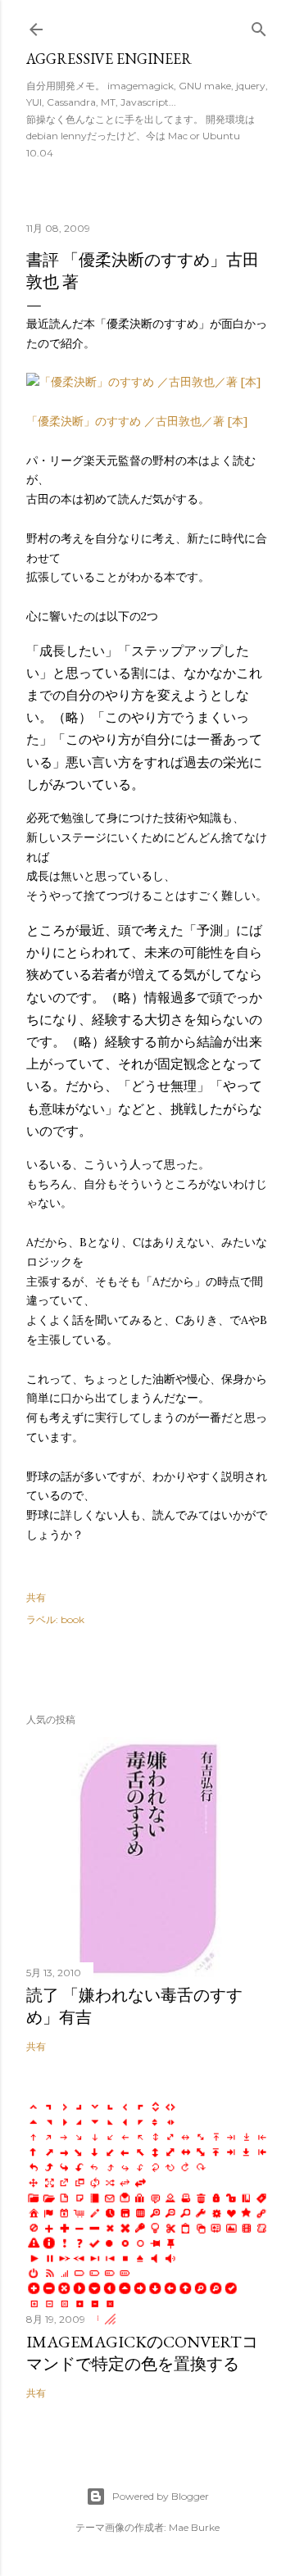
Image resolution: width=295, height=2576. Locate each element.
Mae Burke (194, 2527)
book (73, 1619)
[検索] (259, 26)
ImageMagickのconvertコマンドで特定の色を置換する (142, 2353)
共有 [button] (36, 1597)
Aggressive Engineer (109, 59)
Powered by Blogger (161, 2496)
